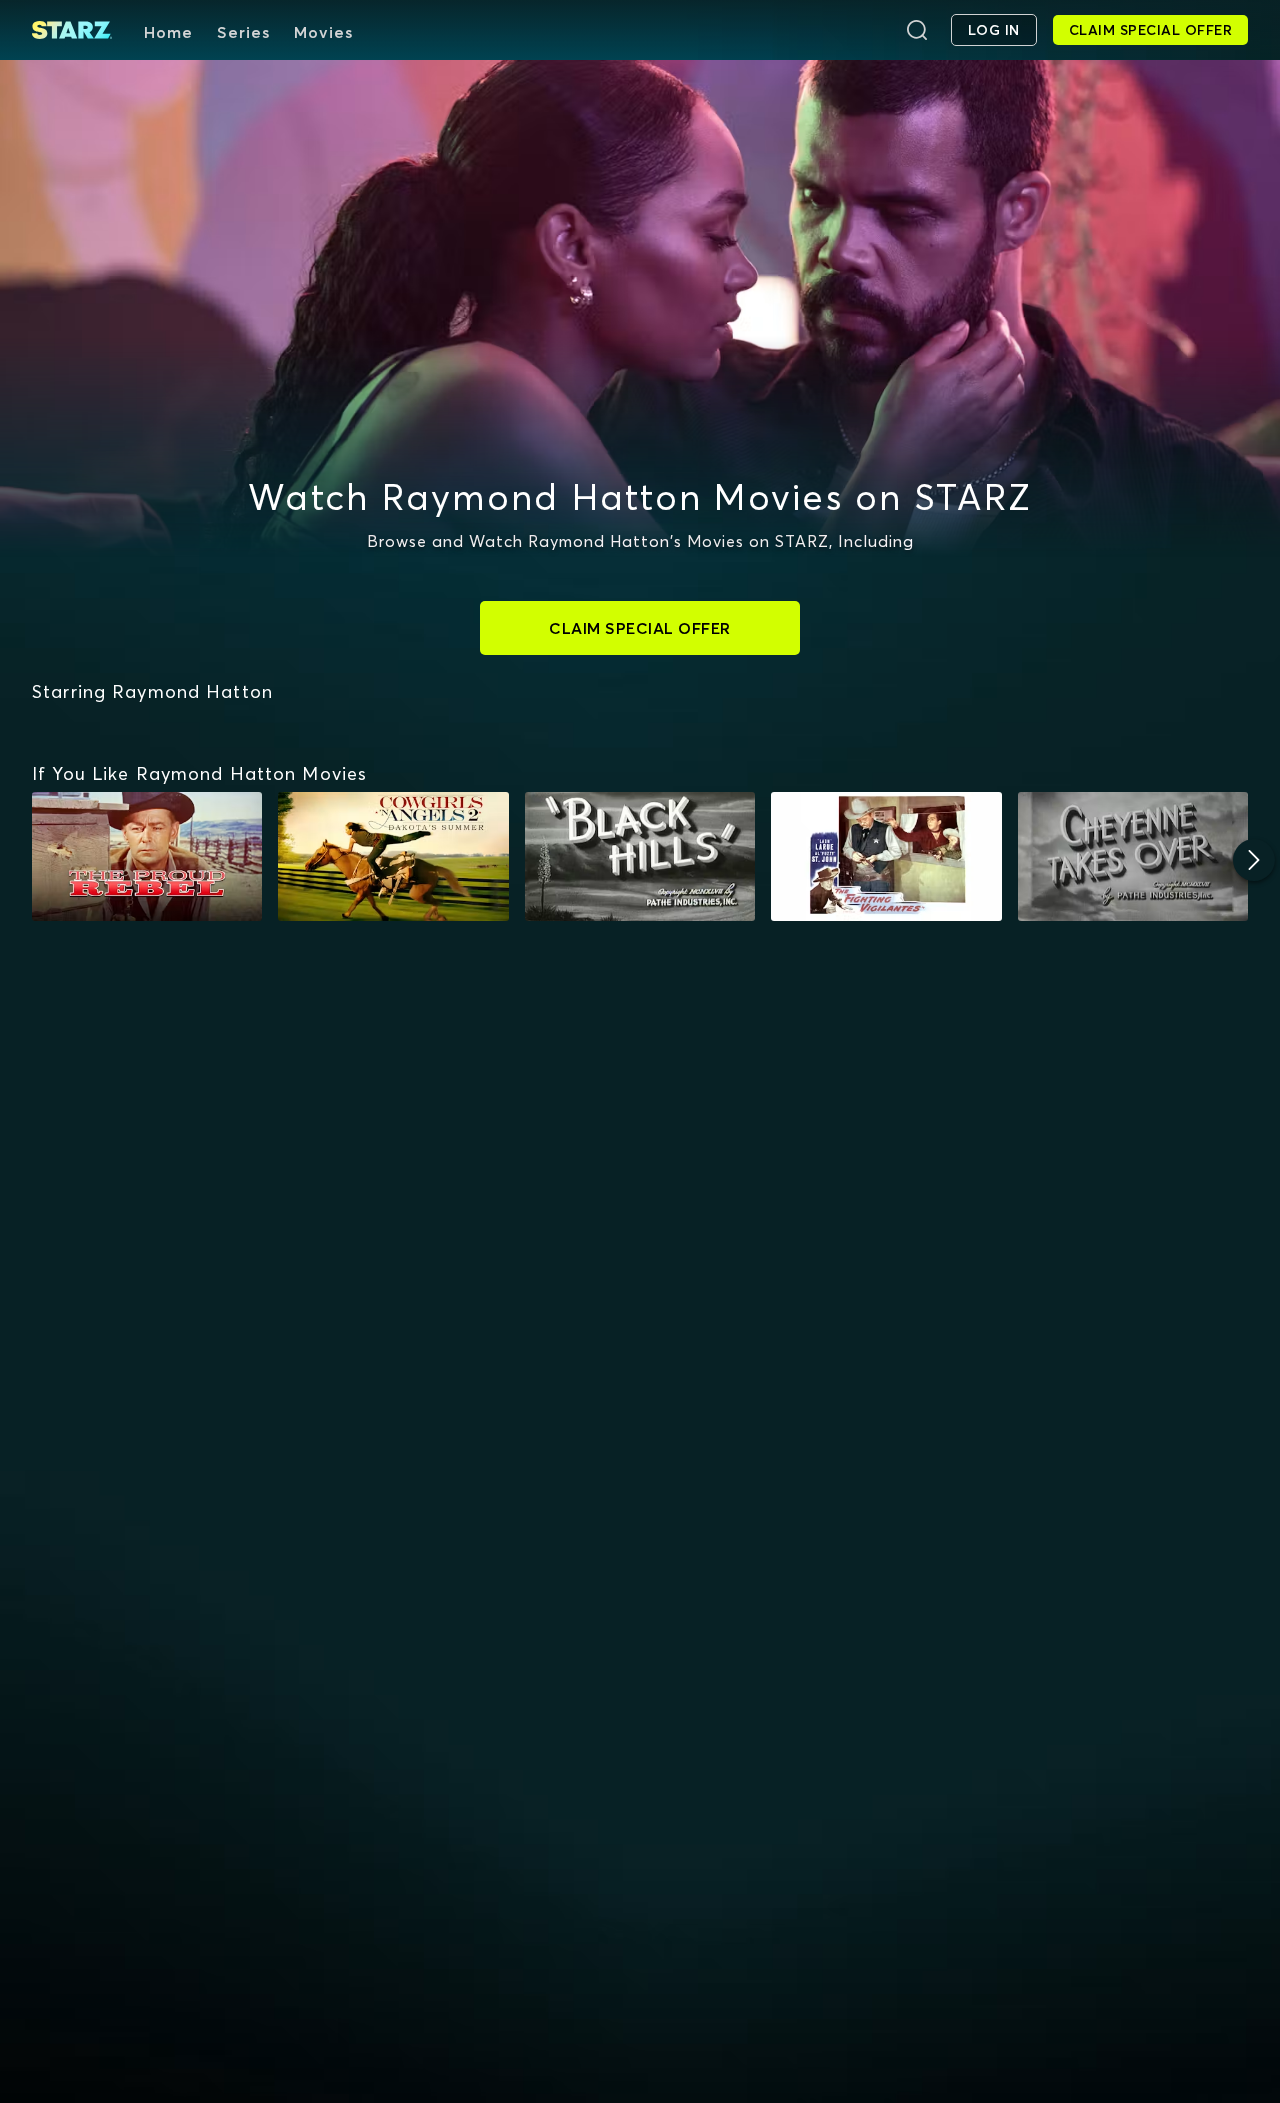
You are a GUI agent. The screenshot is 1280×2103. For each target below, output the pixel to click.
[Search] (917, 30)
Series (243, 32)
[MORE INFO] (147, 857)
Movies (323, 32)
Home (168, 32)
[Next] (1254, 860)
